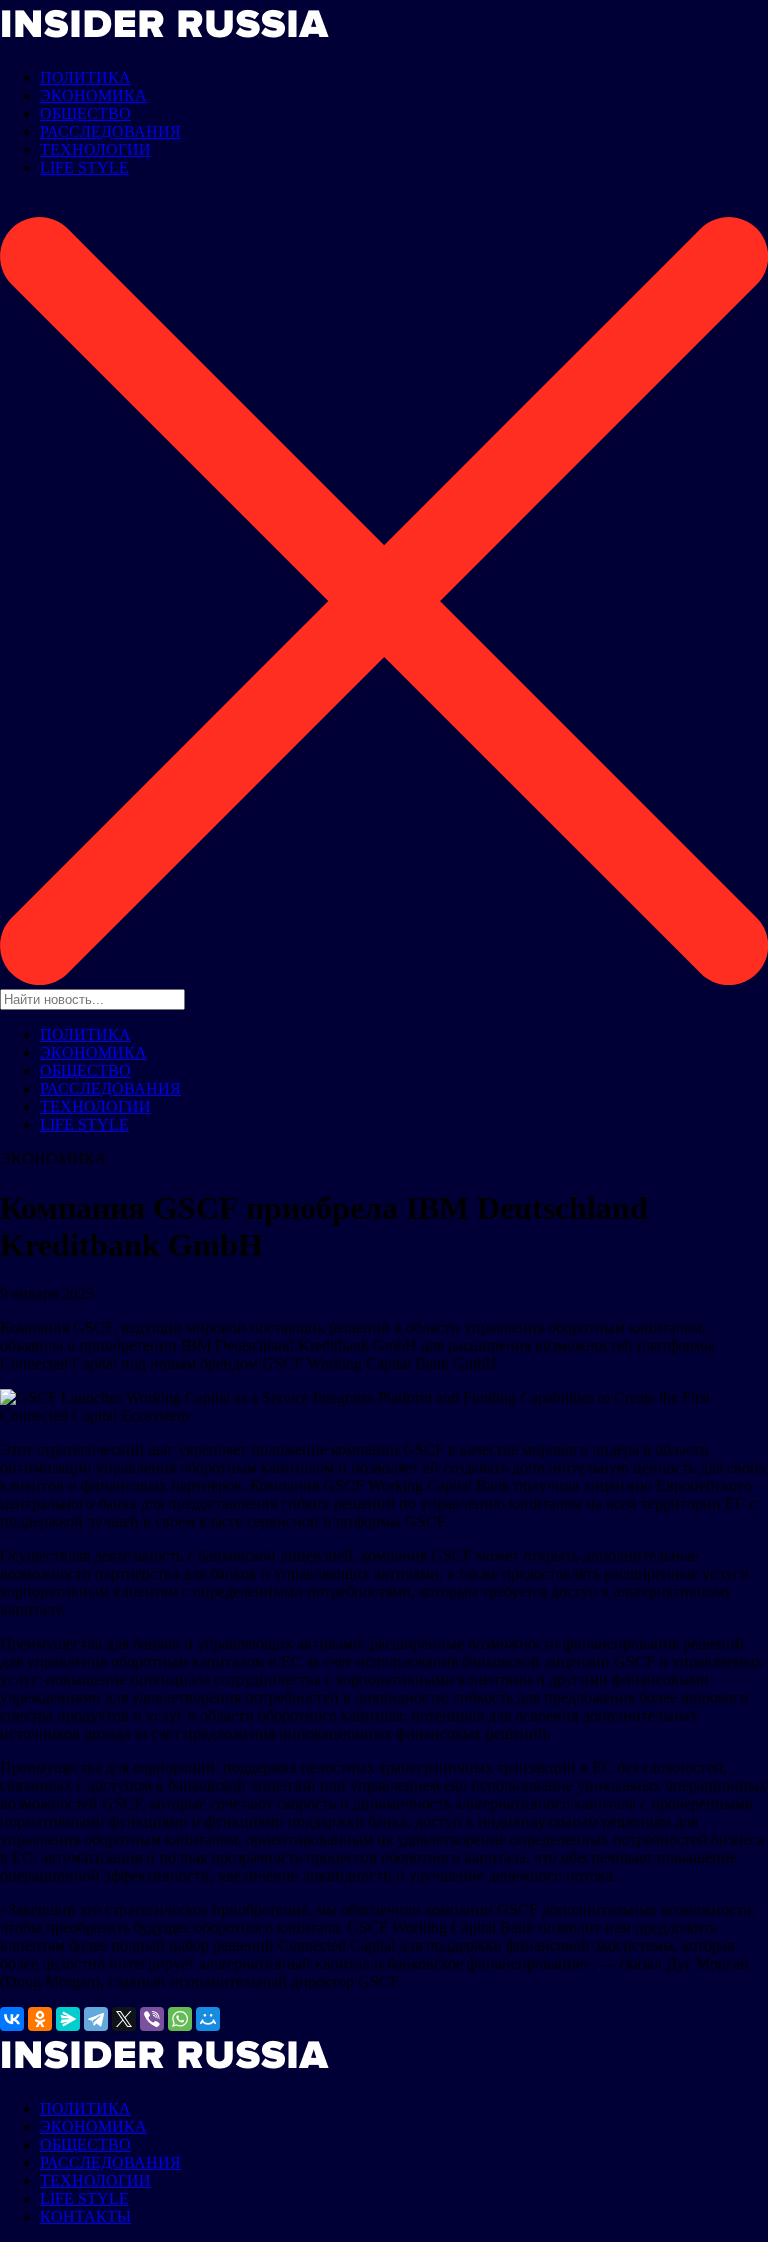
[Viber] (152, 2019)
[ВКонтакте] (12, 2019)
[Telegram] (96, 2019)
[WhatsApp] (180, 2019)
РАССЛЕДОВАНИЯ (110, 131)
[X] (124, 2019)
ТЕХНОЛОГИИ (95, 149)
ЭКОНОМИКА (93, 95)
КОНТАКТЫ (85, 2216)
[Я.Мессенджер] (68, 2019)
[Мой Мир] (208, 2019)
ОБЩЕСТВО (85, 113)
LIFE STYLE (84, 167)
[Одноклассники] (40, 2019)
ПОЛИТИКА (85, 77)
